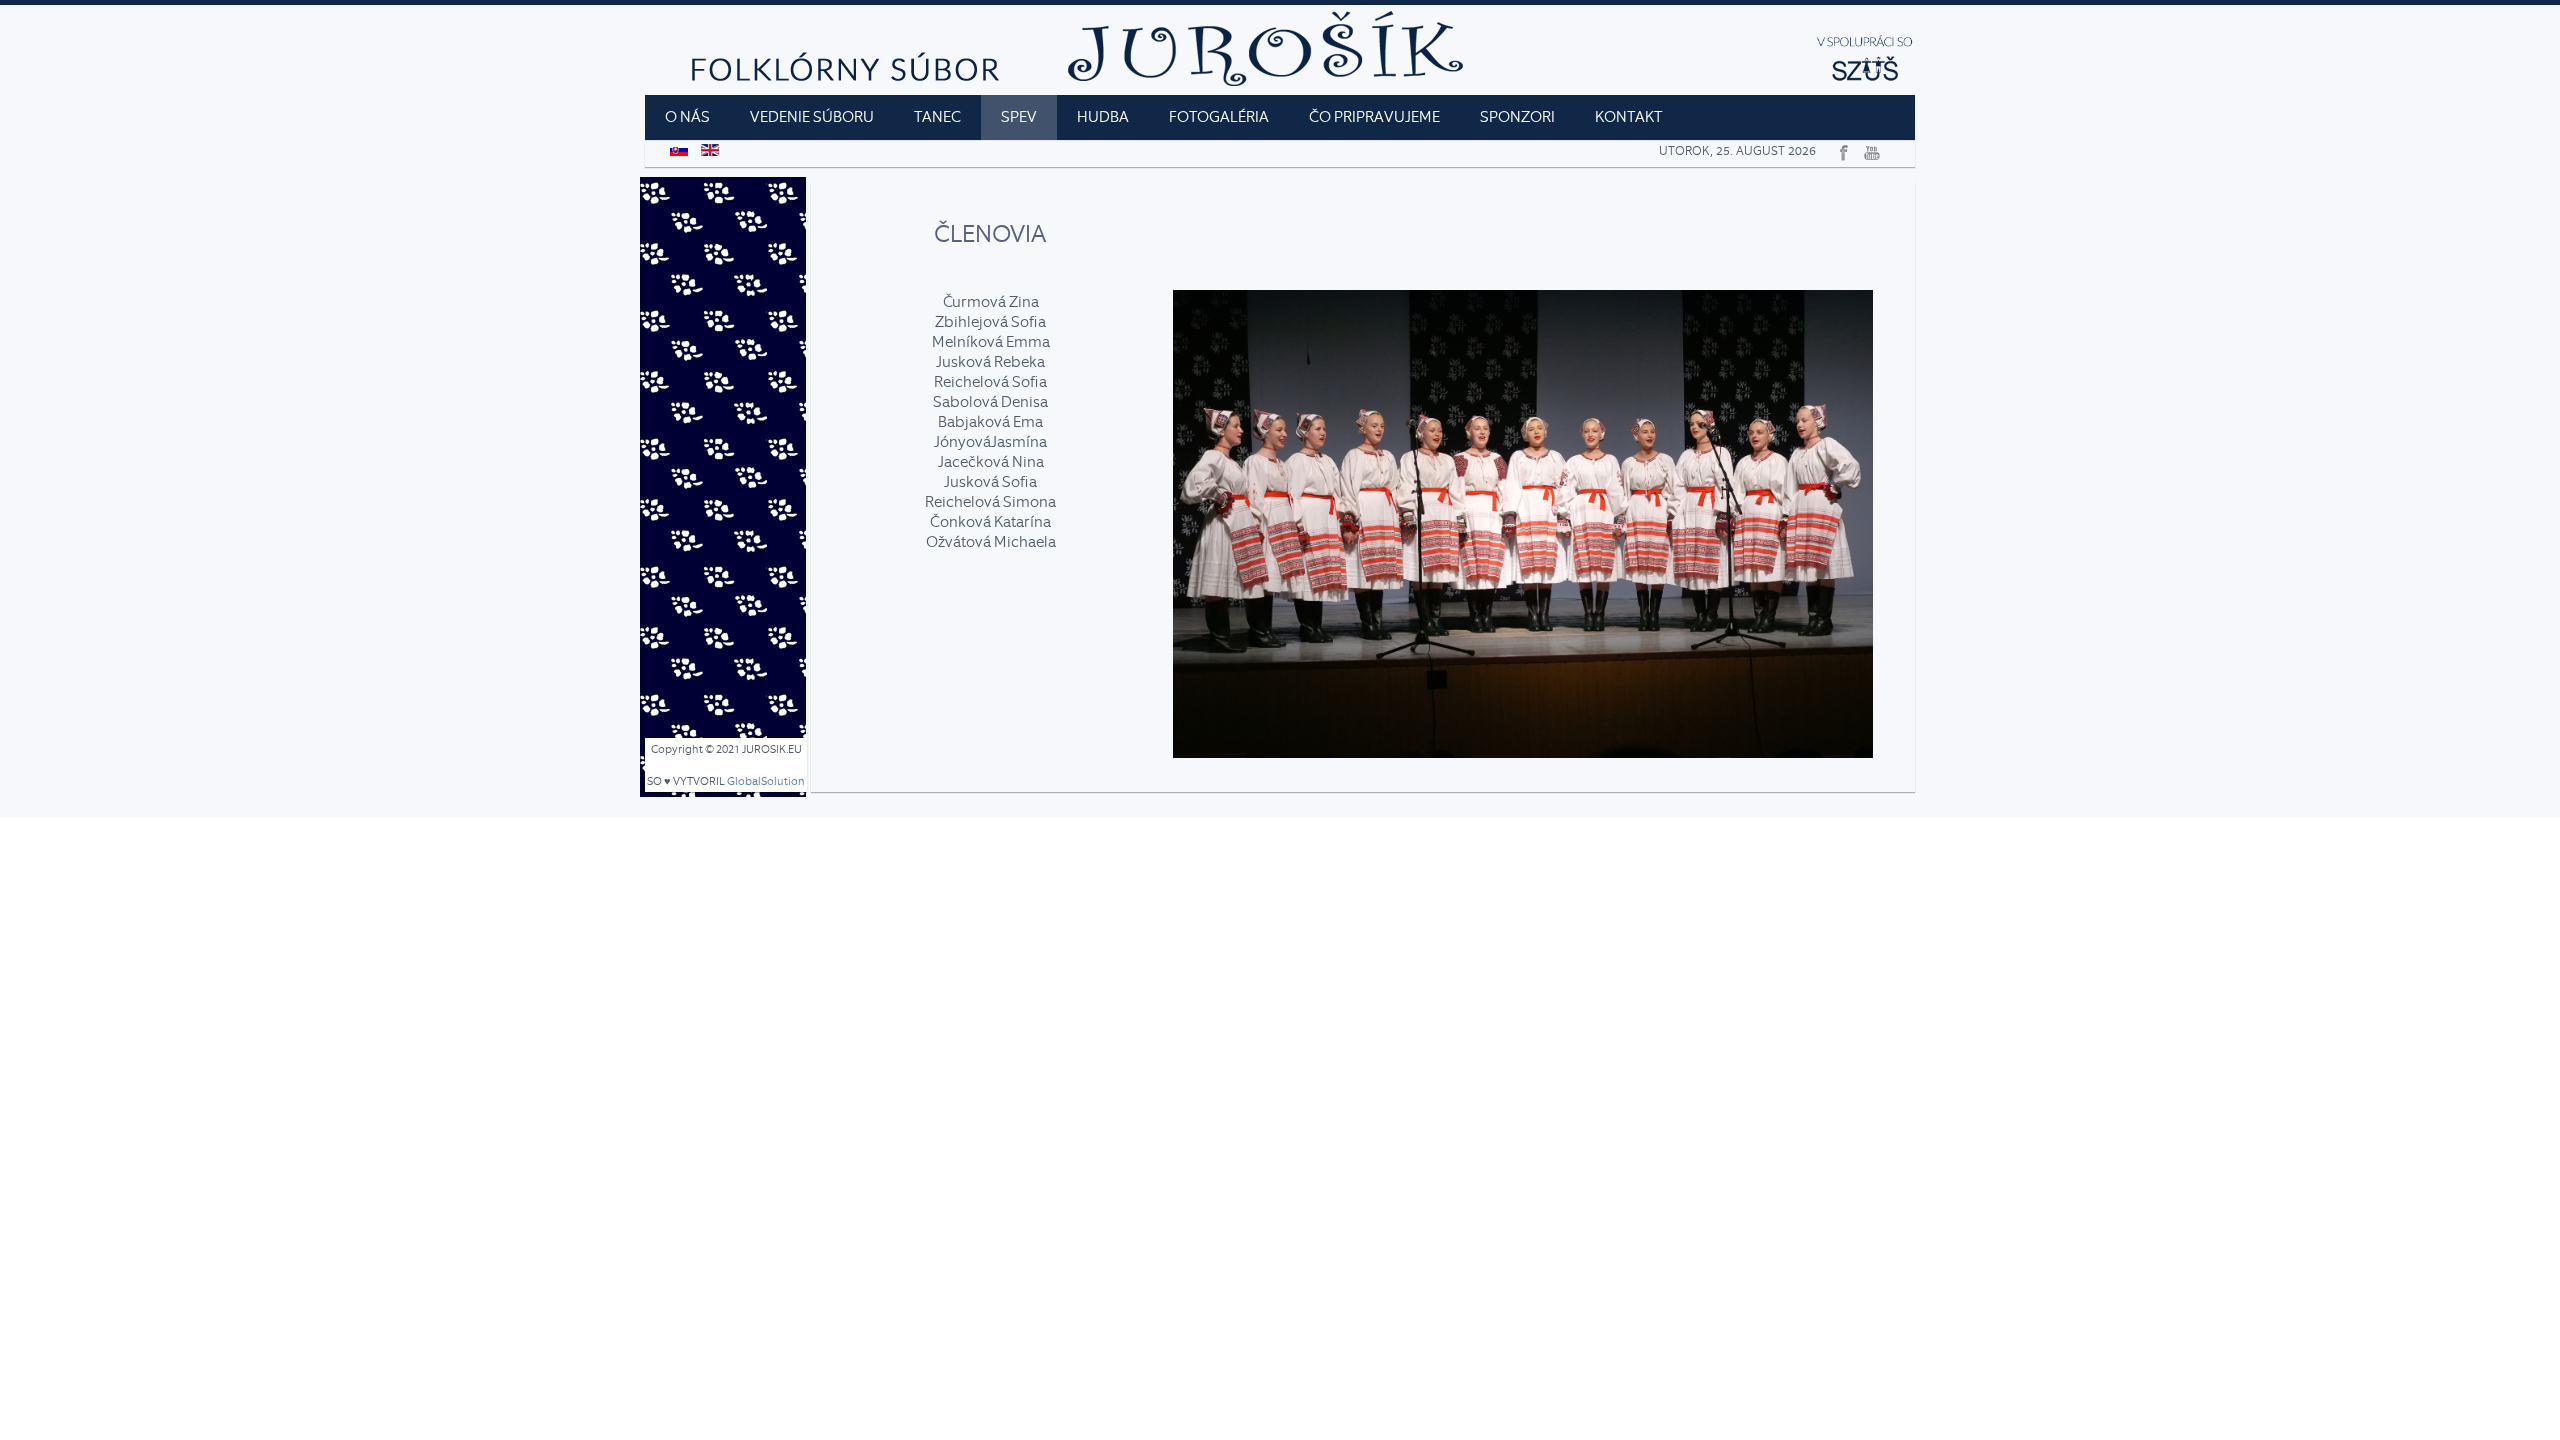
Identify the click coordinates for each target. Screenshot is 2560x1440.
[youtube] (1870, 149)
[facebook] (1841, 149)
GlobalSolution (766, 781)
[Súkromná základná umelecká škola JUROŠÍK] (1865, 77)
